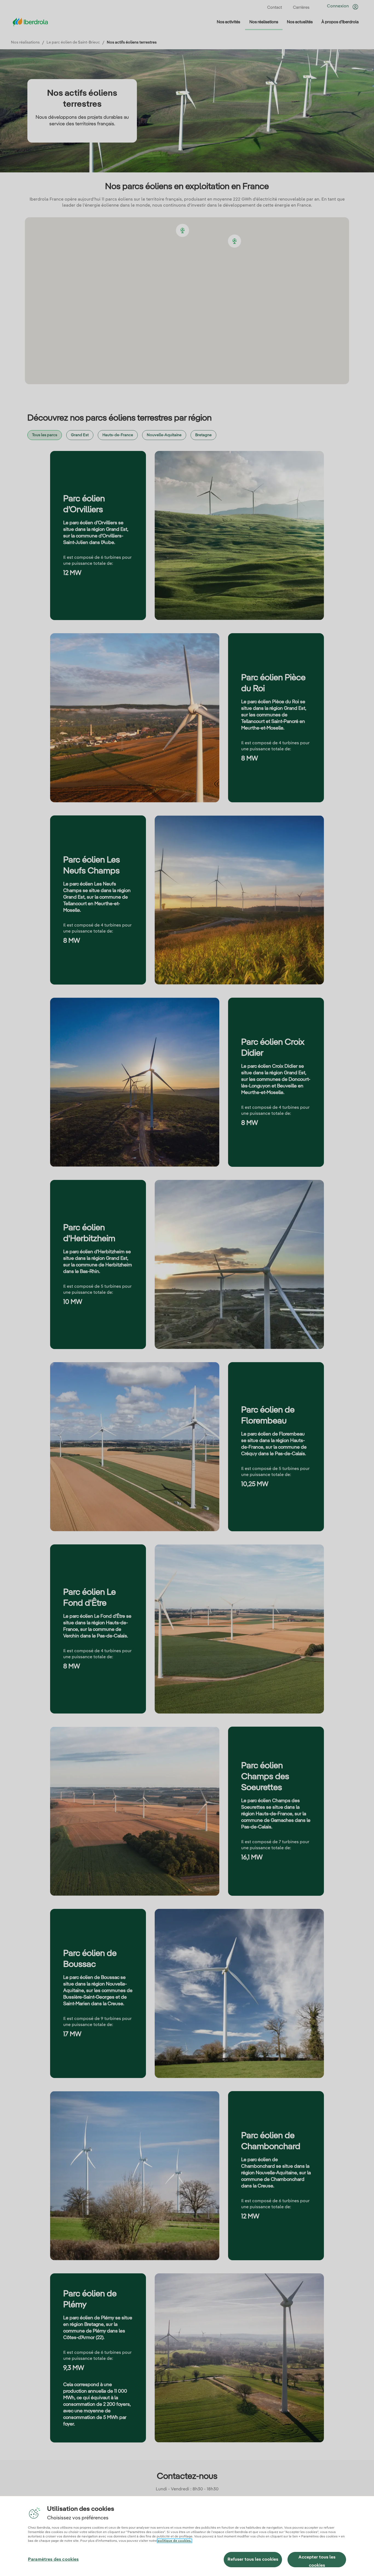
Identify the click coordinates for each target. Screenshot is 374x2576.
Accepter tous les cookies (317, 2561)
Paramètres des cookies (53, 2560)
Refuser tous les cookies (253, 2560)
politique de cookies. (175, 2541)
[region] (187, 2536)
